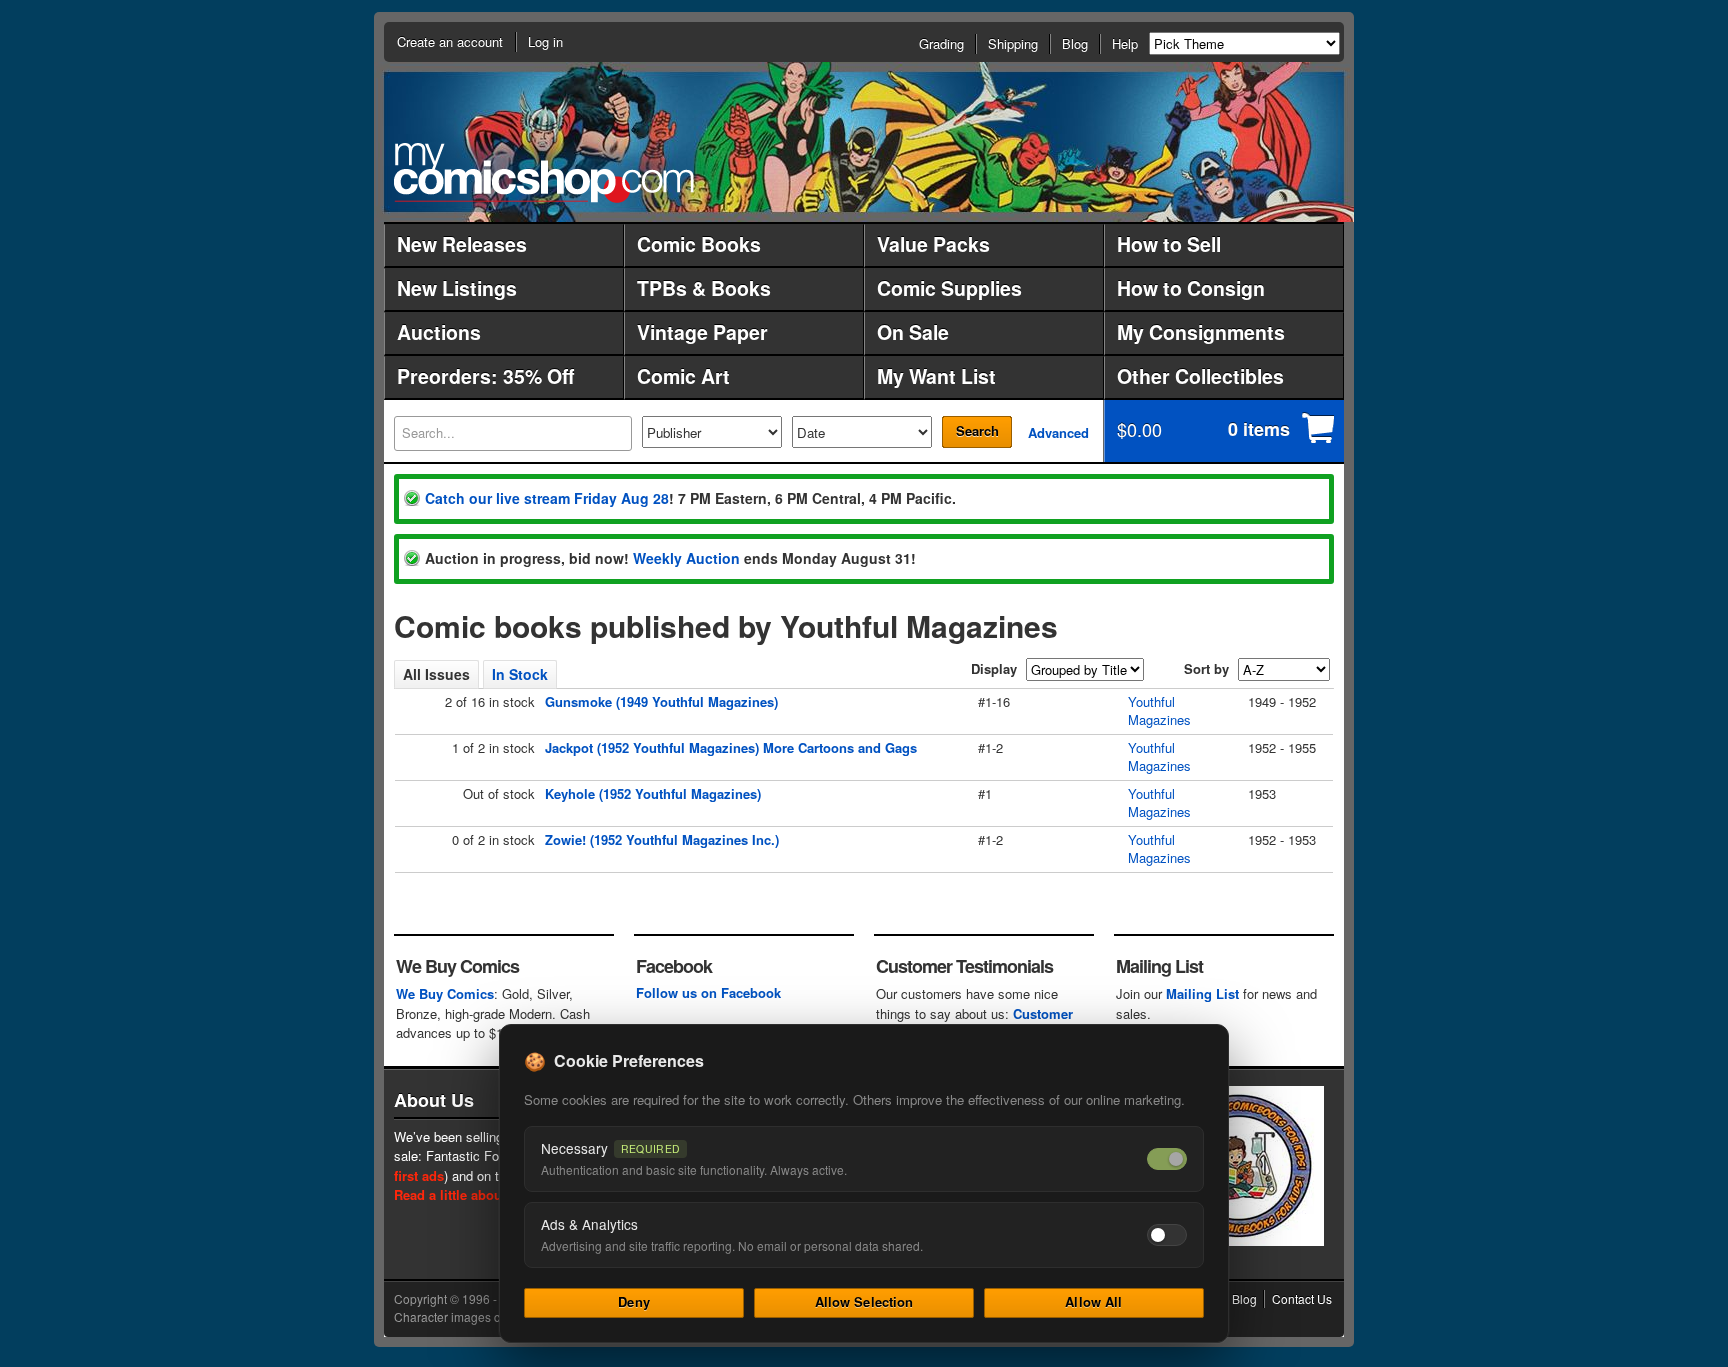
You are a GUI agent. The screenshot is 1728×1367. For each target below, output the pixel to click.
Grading (941, 43)
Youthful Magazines (1159, 710)
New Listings (457, 288)
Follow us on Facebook (708, 992)
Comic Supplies (949, 288)
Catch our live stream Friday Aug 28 (547, 498)
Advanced (1058, 432)
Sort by (1206, 668)
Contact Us (1302, 1298)
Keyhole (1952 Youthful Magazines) (653, 793)
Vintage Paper (702, 332)
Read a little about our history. (487, 1194)
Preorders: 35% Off (485, 376)
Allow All (1093, 1301)
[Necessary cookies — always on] (1167, 1159)
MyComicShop (544, 172)
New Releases (462, 244)
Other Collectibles (1200, 376)
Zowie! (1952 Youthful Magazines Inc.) (662, 839)
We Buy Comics (445, 993)
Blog (1075, 43)
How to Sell (1169, 244)
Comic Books (699, 244)
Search (977, 430)
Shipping (1013, 43)
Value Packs (933, 244)
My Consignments (1201, 332)
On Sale (913, 332)
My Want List (936, 376)
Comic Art (683, 376)
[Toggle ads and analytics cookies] (1167, 1235)
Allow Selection (864, 1301)
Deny (634, 1301)
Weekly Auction (686, 558)
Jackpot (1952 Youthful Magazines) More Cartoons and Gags (731, 747)
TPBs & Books (704, 288)
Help (1125, 43)
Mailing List (1202, 993)
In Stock (520, 674)
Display (994, 668)
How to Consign (1191, 288)
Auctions (439, 332)
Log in (545, 41)
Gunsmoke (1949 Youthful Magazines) (661, 701)
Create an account (450, 41)
